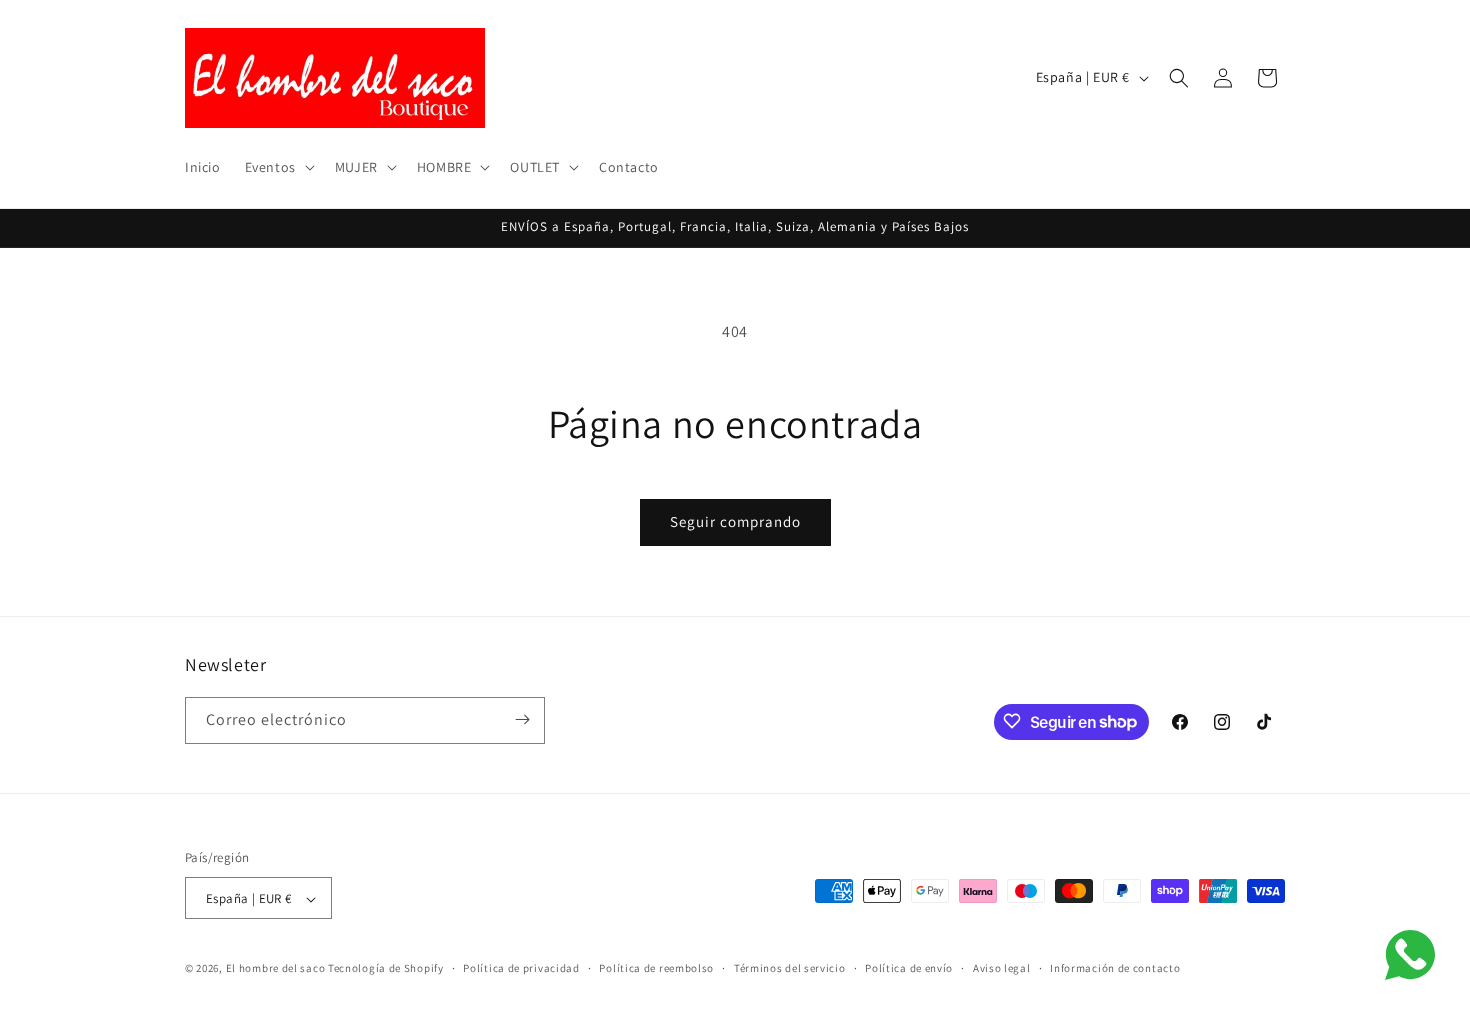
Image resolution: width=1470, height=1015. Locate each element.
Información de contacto (1115, 968)
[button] (278, 167)
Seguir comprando (735, 521)
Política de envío (909, 968)
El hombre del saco (276, 969)
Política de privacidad (521, 968)
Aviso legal (1002, 968)
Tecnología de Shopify (386, 969)
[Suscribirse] (522, 719)
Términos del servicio (790, 968)
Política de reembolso (656, 968)
